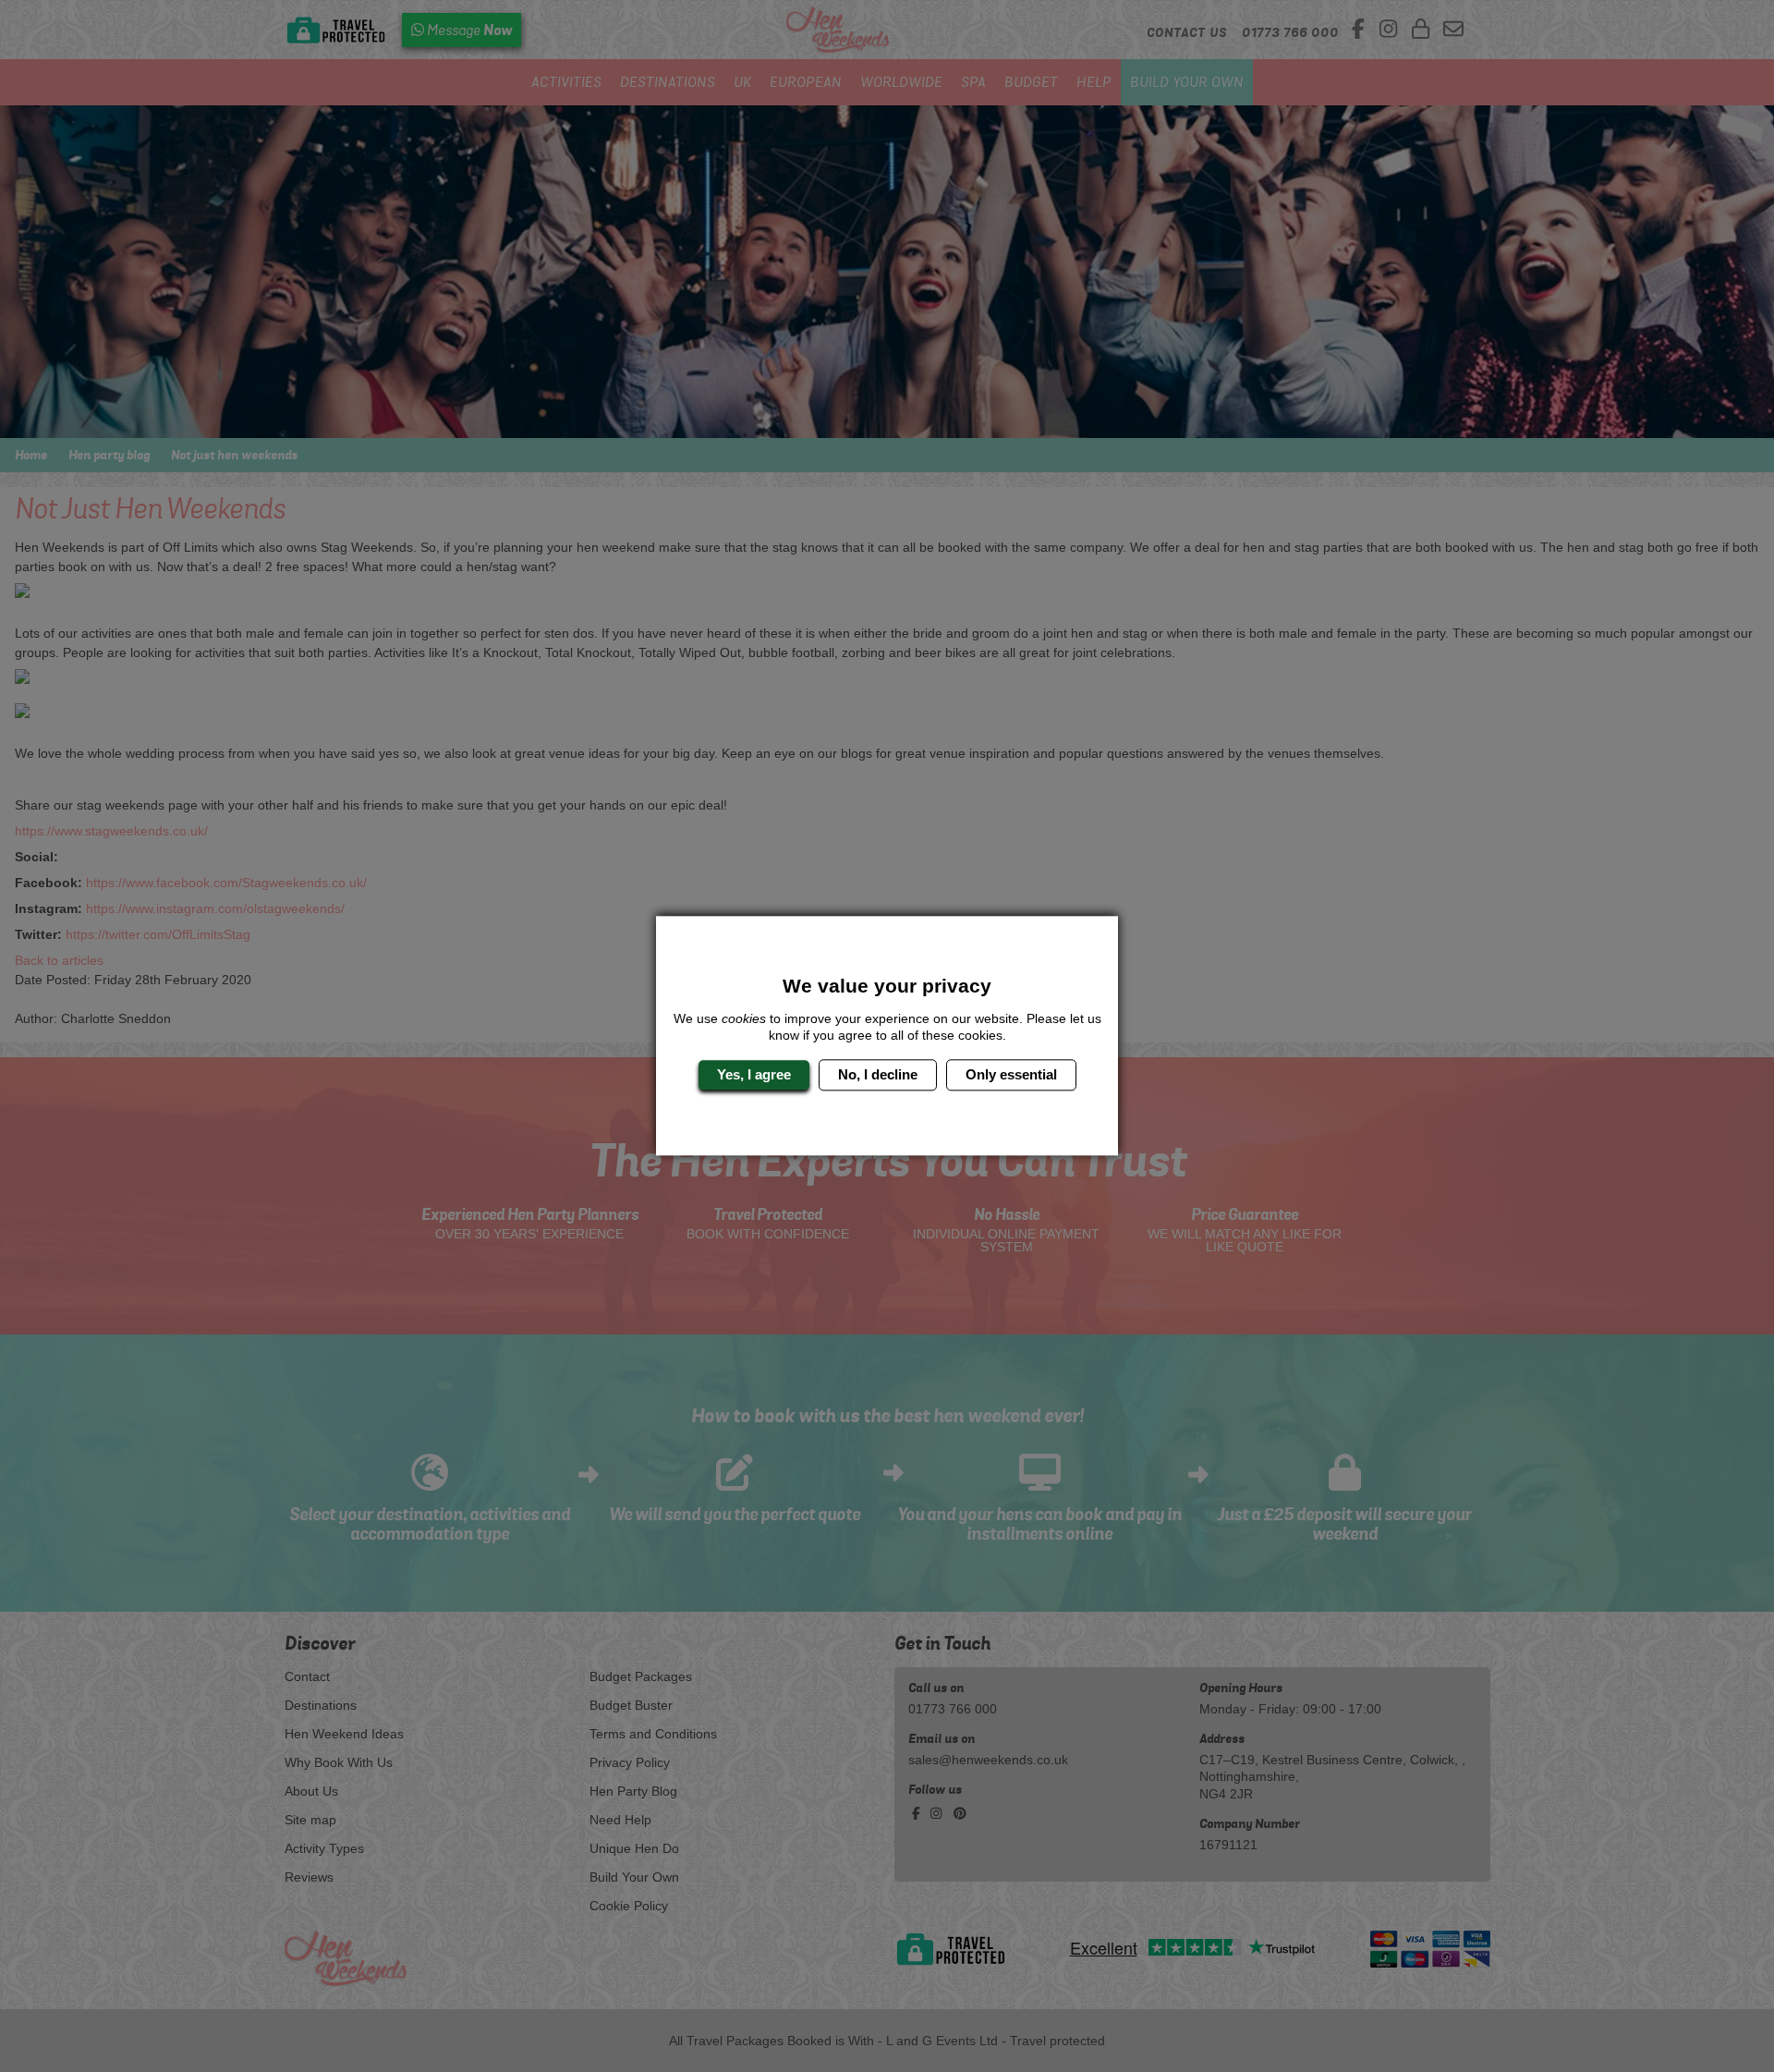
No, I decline (878, 1074)
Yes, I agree (754, 1074)
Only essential (1011, 1074)
